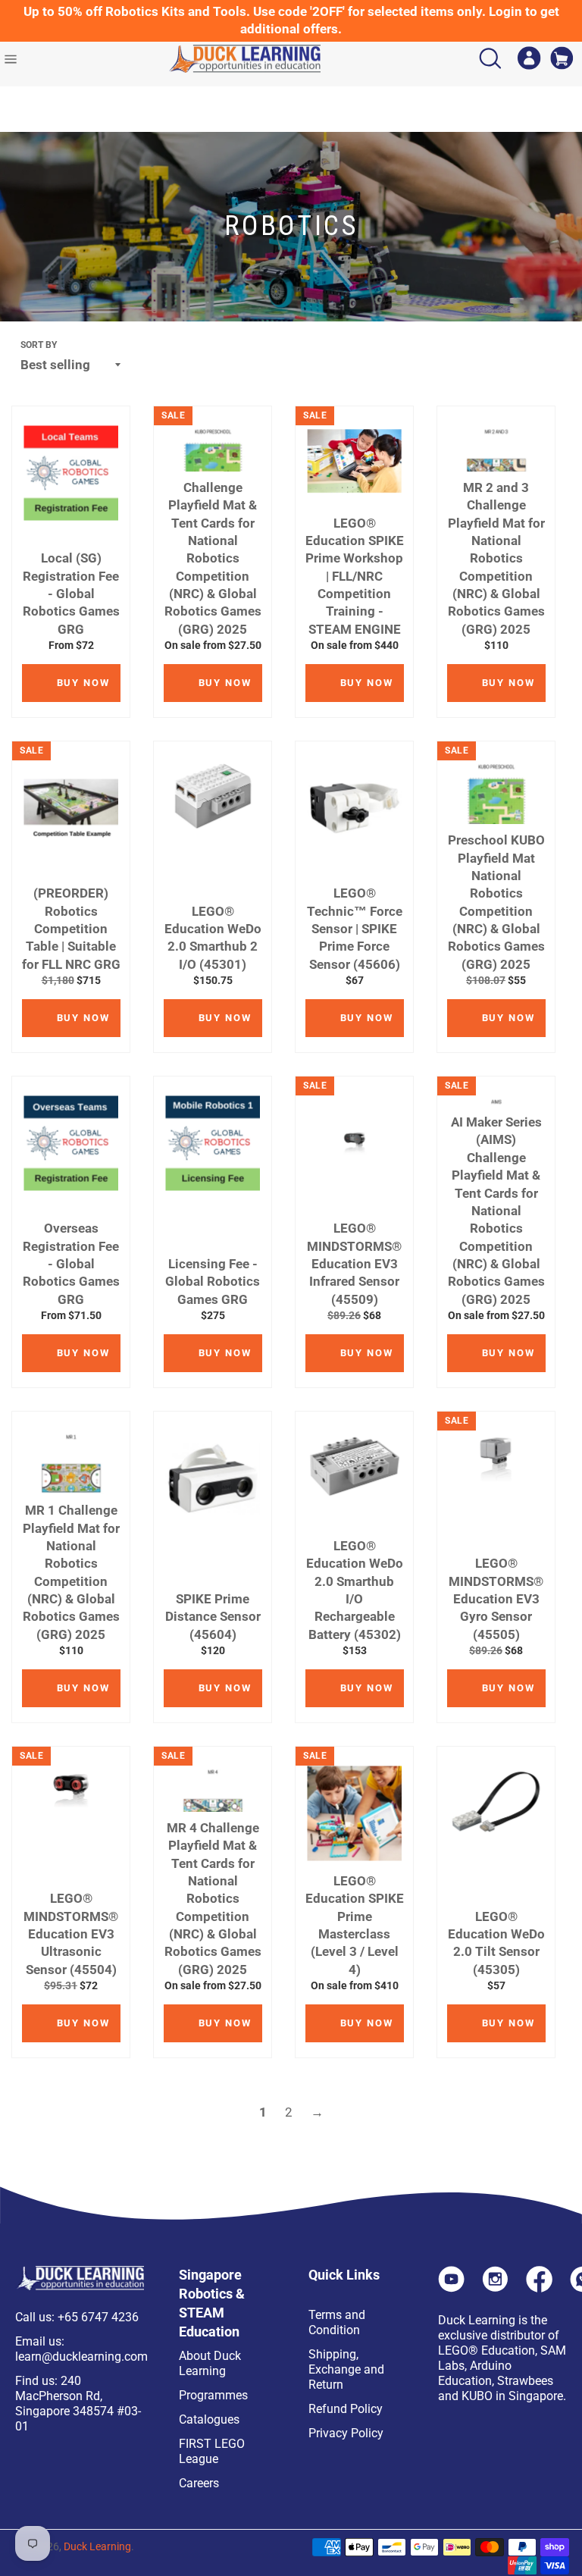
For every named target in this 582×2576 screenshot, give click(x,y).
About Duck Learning (210, 2363)
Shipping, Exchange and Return (346, 2369)
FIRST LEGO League (212, 2451)
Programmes (213, 2395)
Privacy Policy (346, 2433)
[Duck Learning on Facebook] (539, 2288)
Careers (199, 2483)
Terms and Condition (337, 2322)
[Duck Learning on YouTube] (451, 2288)
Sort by (39, 345)
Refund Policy (346, 2409)
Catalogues (209, 2419)
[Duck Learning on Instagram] (495, 2288)
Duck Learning (97, 2546)
